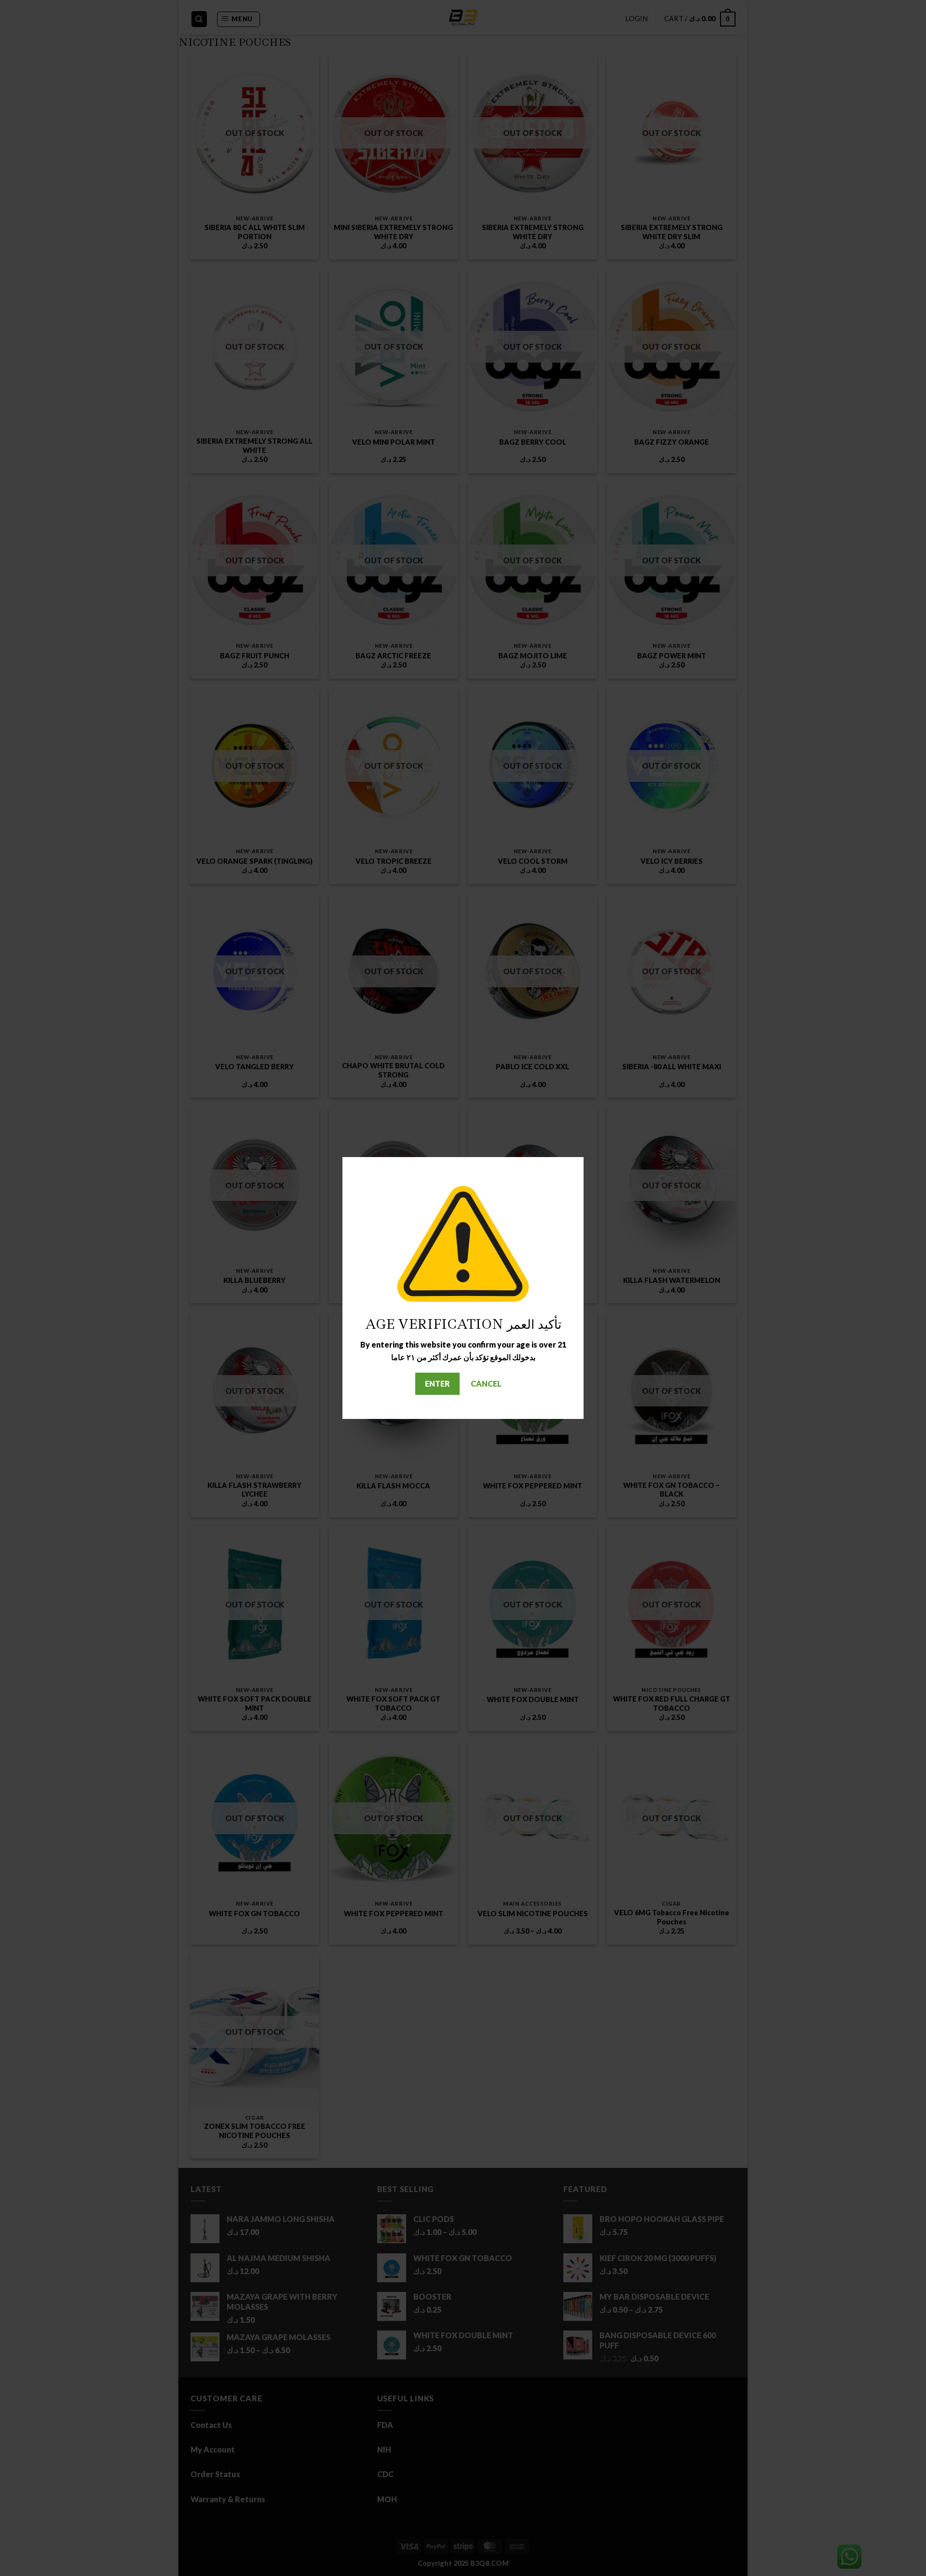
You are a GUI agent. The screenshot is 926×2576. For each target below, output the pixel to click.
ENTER (437, 1383)
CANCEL (486, 1383)
